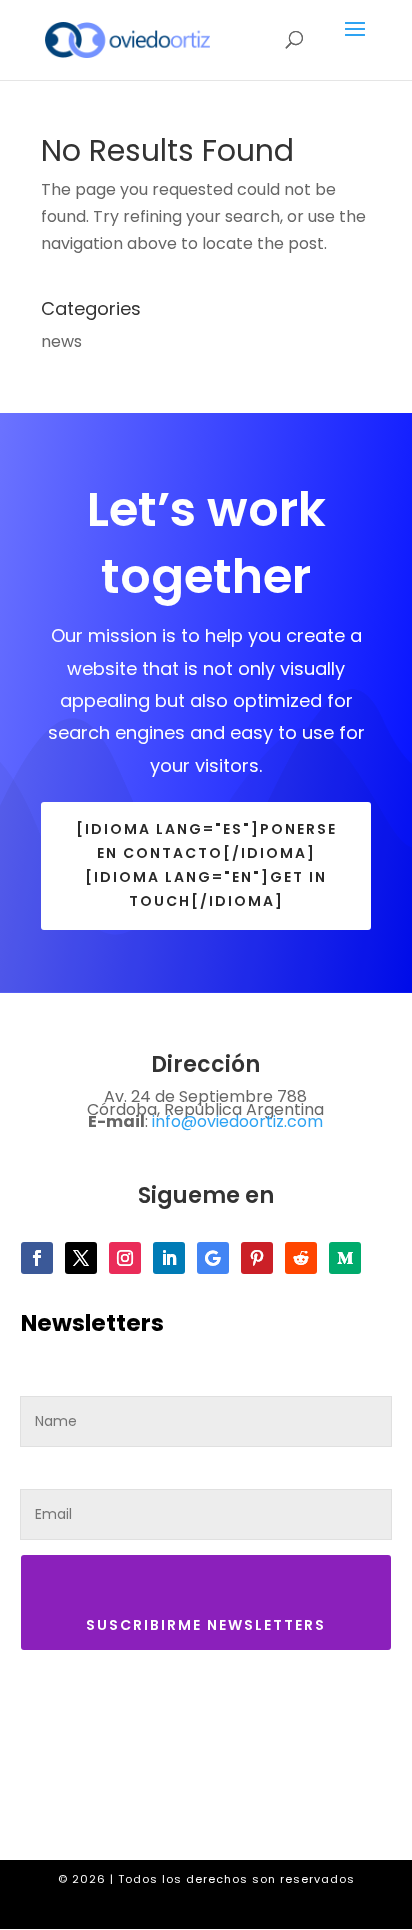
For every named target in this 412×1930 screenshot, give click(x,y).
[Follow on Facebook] (37, 1258)
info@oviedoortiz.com (237, 1121)
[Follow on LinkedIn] (169, 1258)
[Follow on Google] (213, 1258)
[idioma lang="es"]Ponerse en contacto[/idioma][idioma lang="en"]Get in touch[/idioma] (206, 864)
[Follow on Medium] (345, 1258)
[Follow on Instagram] (125, 1258)
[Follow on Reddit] (301, 1258)
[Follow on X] (81, 1258)
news (61, 341)
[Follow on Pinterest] (257, 1258)
